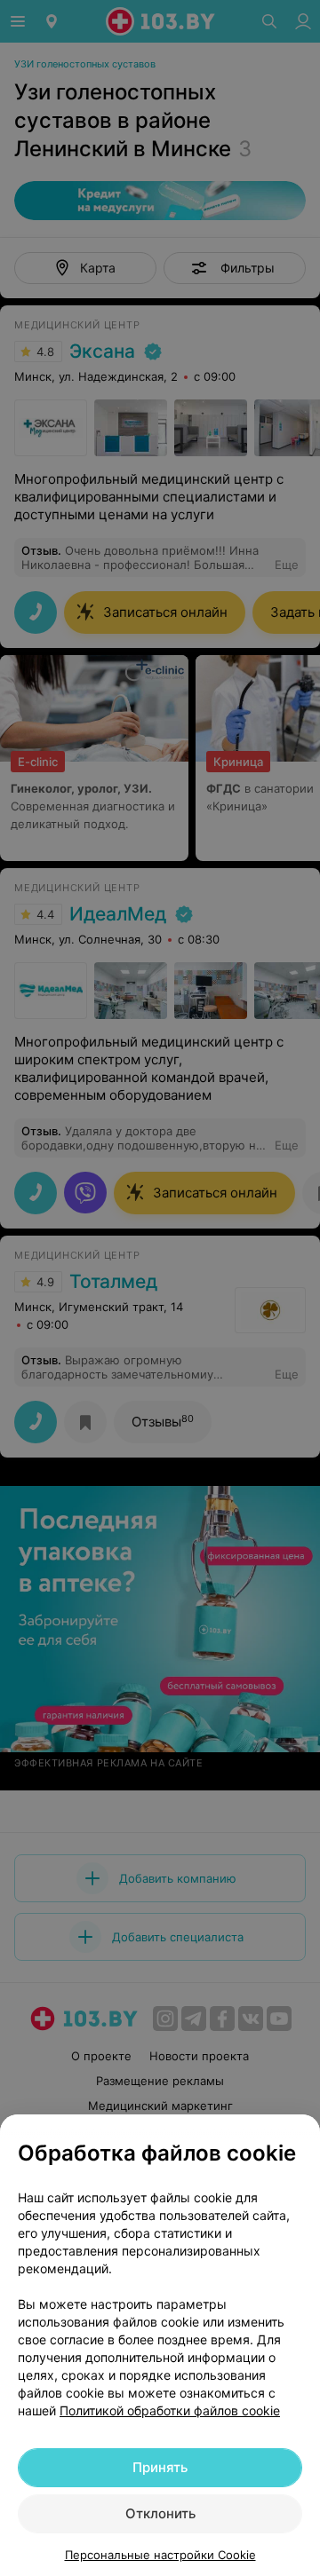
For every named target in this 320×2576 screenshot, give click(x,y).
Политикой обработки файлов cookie (170, 2410)
